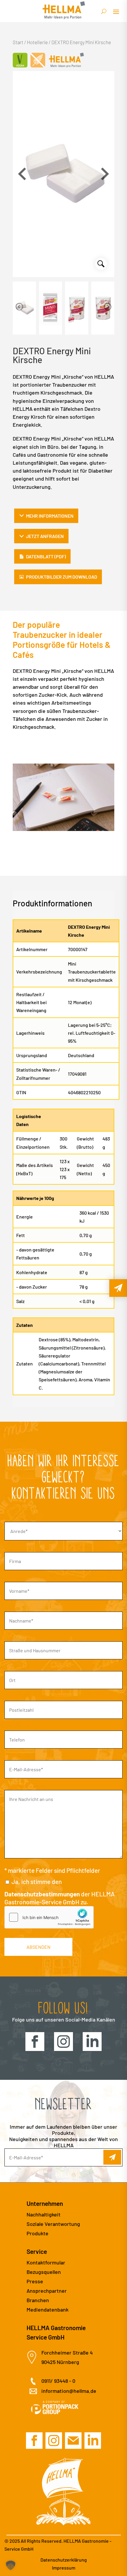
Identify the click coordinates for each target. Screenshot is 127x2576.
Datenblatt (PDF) (46, 556)
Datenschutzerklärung (64, 2560)
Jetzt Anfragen (45, 536)
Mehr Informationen (50, 516)
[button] (105, 174)
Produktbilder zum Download (62, 577)
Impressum (64, 2568)
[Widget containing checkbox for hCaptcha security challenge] (49, 1917)
